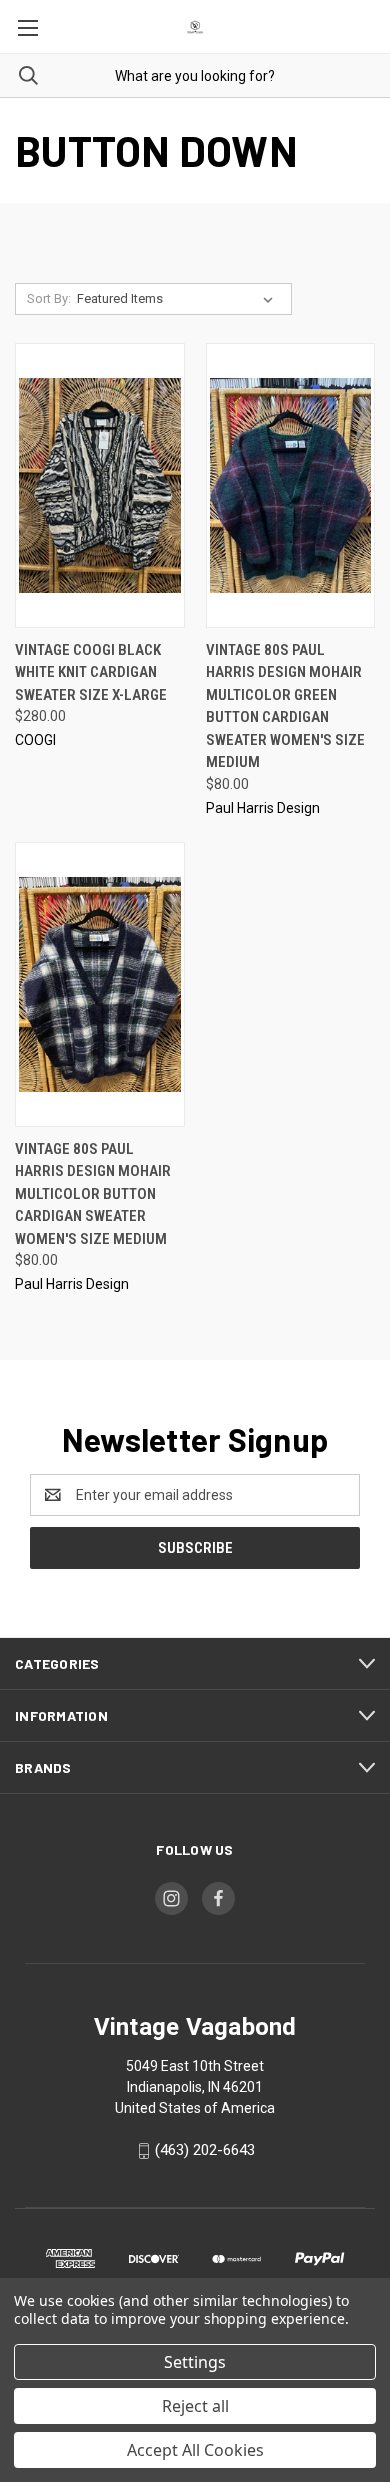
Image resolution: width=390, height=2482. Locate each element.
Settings (195, 2362)
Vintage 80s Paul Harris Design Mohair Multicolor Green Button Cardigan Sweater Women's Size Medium (285, 706)
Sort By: (49, 298)
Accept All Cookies (195, 2450)
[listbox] (179, 299)
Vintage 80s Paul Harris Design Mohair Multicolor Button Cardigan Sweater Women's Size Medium (93, 1194)
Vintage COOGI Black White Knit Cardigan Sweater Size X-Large (91, 672)
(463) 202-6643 (205, 2150)
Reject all (195, 2406)
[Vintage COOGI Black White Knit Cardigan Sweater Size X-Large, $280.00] (100, 485)
